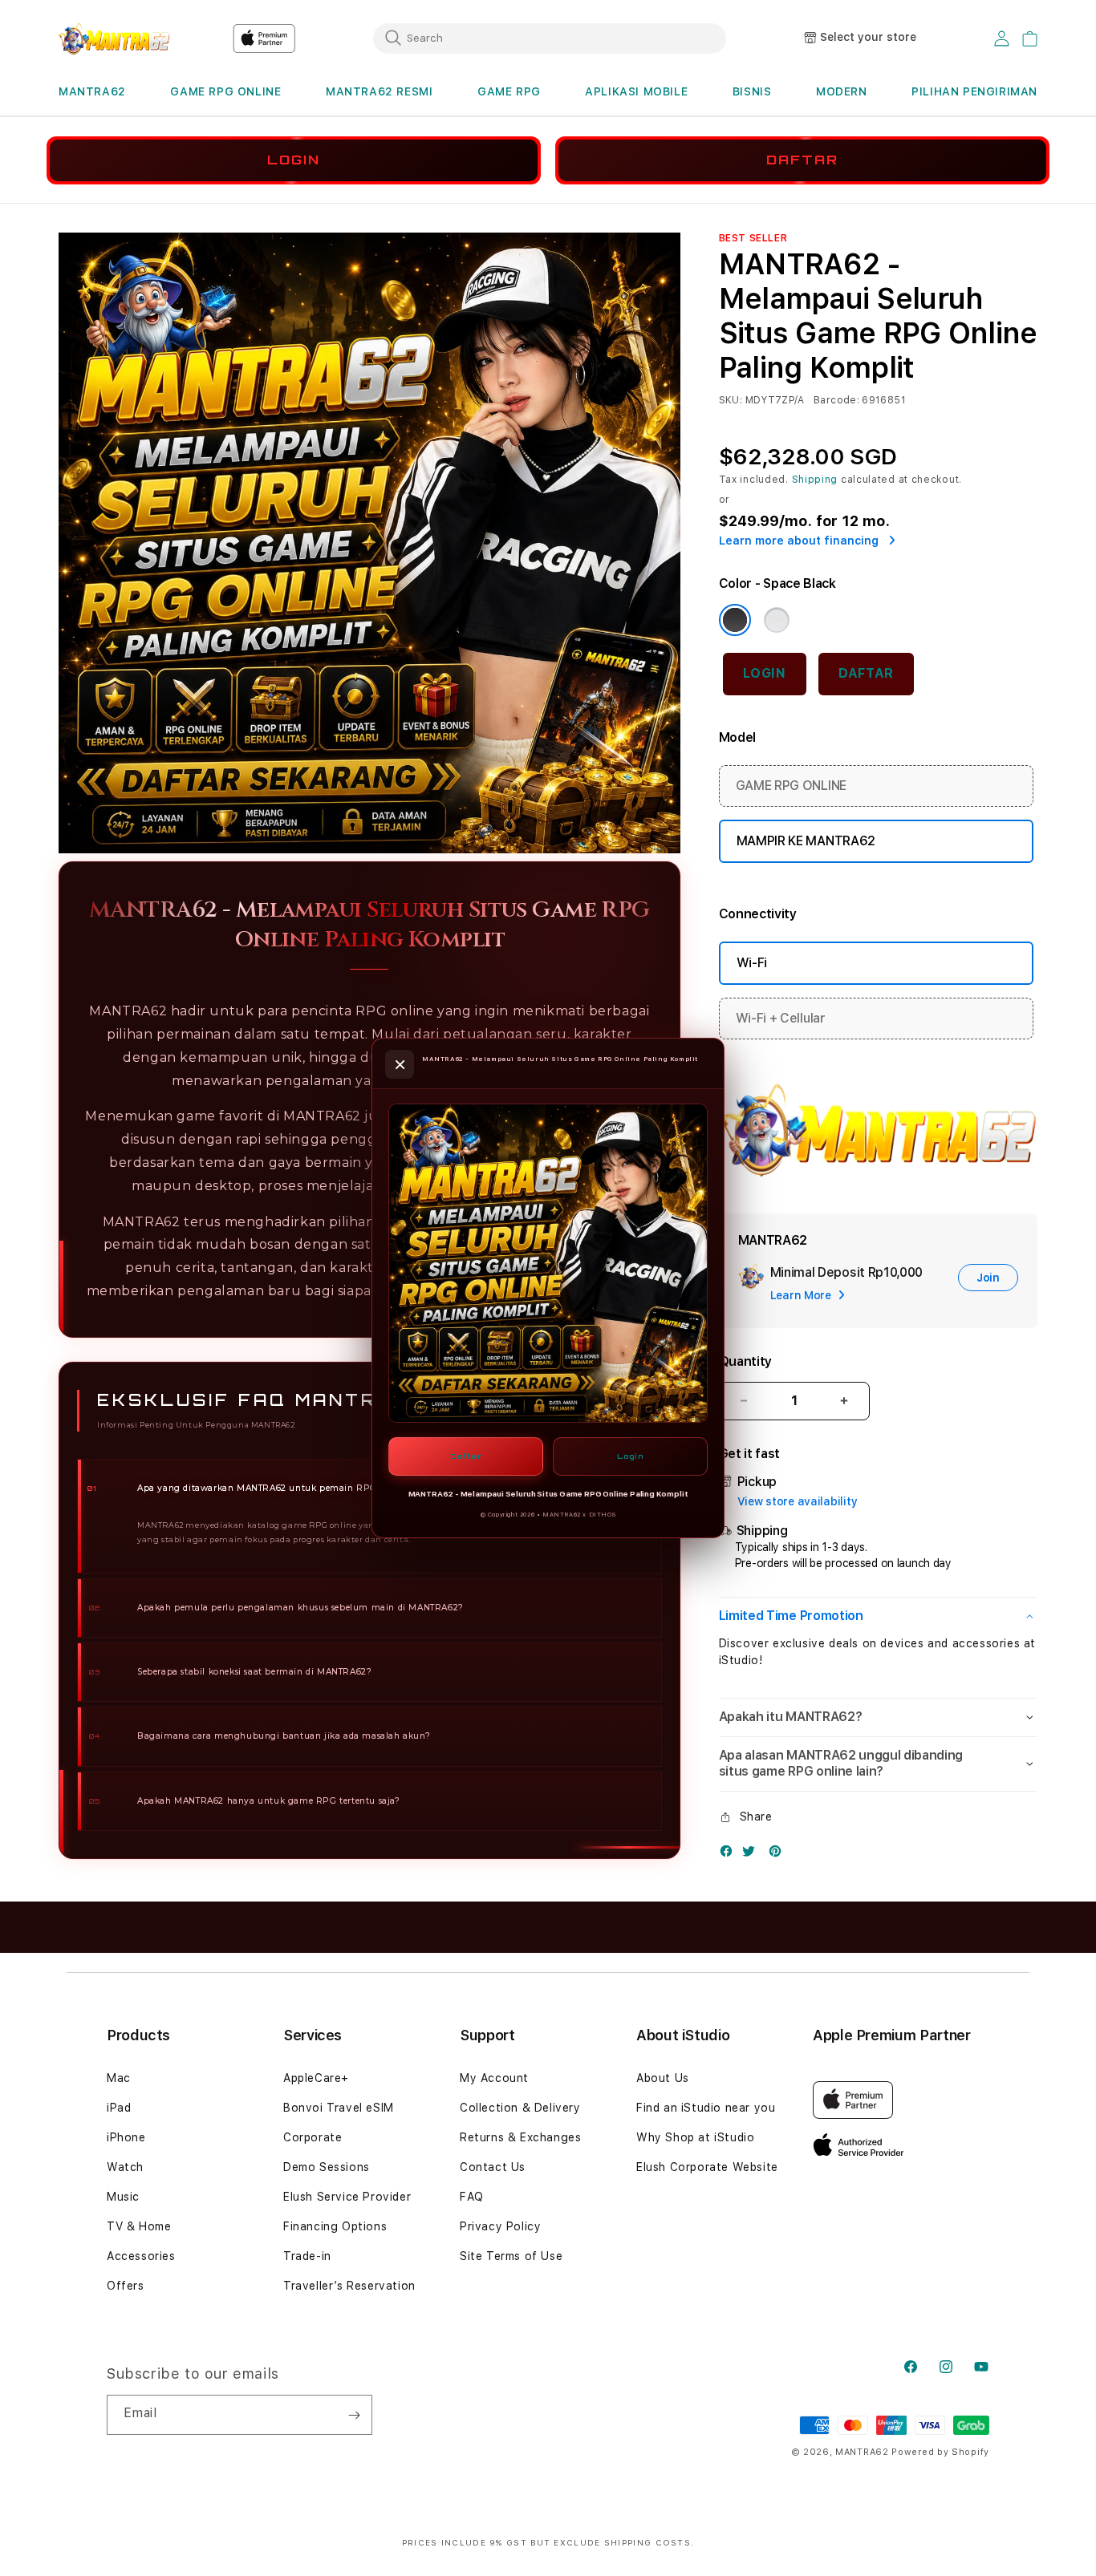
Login (630, 1456)
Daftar (466, 1456)
